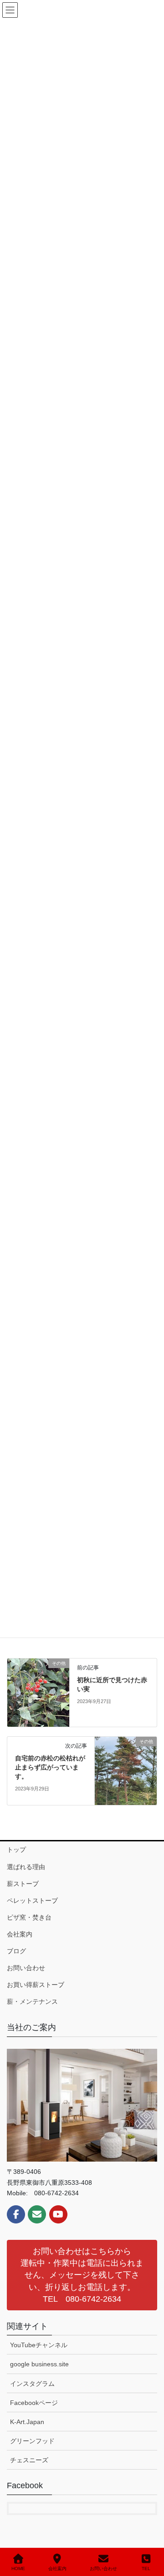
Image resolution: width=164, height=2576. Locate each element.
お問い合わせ (26, 1968)
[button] (82, 2275)
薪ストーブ (23, 1884)
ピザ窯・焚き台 (29, 1917)
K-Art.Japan (27, 2422)
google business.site (39, 2364)
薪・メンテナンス (32, 2001)
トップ (16, 1850)
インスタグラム (32, 2384)
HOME (18, 2568)
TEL (146, 2568)
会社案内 (20, 1934)
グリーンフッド (32, 2441)
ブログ (16, 1951)
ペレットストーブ (32, 1900)
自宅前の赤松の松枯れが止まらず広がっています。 (50, 1767)
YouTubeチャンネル (39, 2345)
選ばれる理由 (26, 1867)
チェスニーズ (29, 2460)
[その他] (38, 1692)
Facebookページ (34, 2403)
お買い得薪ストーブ (36, 1985)
